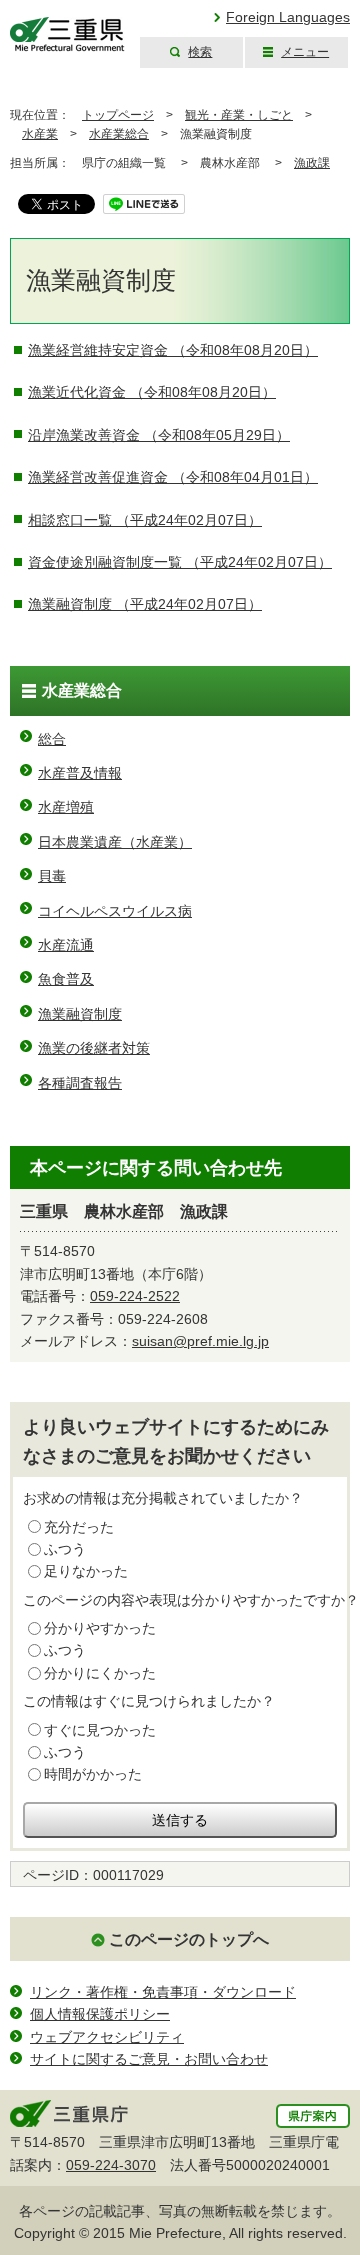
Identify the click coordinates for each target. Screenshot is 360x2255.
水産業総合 (119, 134)
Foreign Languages (288, 17)
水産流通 (66, 945)
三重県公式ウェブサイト (67, 34)
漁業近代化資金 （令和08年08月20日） (152, 392)
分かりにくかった (100, 1673)
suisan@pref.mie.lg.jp (200, 1341)
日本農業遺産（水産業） (115, 842)
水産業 (40, 134)
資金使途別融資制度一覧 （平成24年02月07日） (180, 562)
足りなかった (86, 1571)
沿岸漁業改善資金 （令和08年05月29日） (159, 435)
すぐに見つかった (100, 1730)
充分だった (79, 1527)
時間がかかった (93, 1774)
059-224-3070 (111, 2165)
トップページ (118, 115)
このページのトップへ (189, 1939)
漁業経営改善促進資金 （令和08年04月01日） (173, 477)
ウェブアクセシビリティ (107, 2037)
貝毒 (52, 876)
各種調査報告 (80, 1083)
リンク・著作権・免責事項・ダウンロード (163, 1992)
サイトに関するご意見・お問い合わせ (149, 2059)
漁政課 (312, 163)
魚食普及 (66, 979)
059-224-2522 (135, 1296)
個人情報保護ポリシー (100, 2014)
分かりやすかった (100, 1628)
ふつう (65, 1549)
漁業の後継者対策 (94, 1048)
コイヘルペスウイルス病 (115, 911)
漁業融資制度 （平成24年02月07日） (145, 604)
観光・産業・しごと (239, 115)
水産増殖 (66, 807)
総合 (52, 739)
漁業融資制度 (80, 1014)
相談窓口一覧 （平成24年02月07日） (145, 520)
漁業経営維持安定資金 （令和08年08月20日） (173, 350)
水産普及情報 (80, 773)
